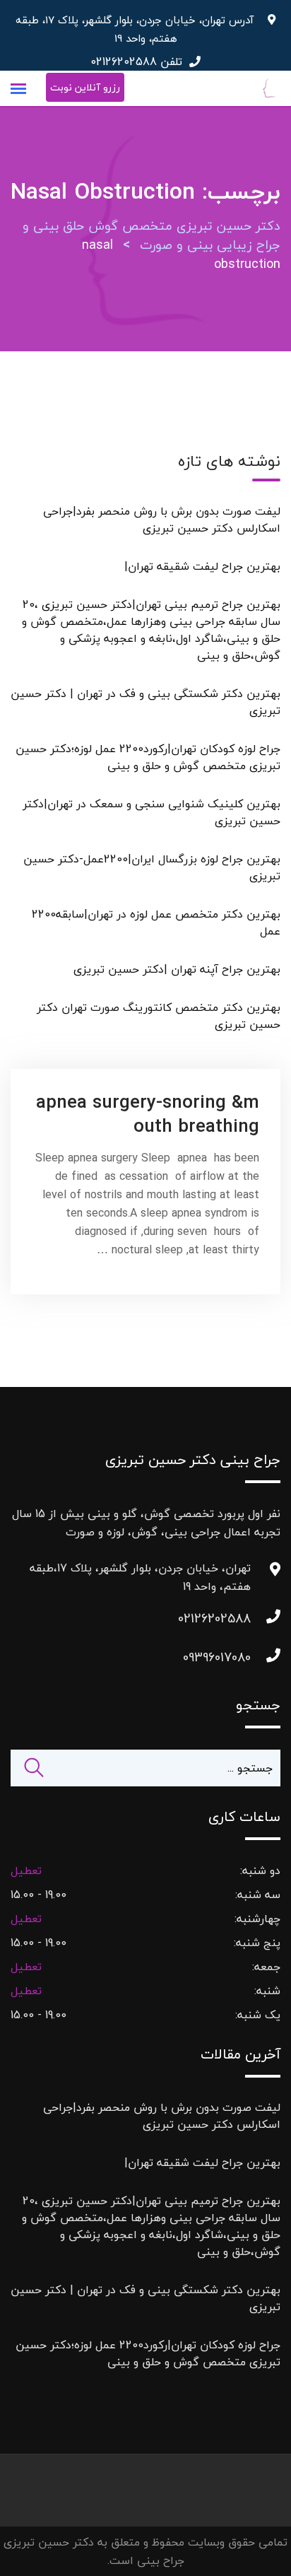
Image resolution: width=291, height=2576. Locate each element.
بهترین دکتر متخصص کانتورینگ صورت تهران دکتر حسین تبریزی (159, 1016)
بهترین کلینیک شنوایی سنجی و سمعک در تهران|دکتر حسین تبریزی (152, 812)
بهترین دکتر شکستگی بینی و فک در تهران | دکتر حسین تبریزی (145, 702)
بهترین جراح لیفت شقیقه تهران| (202, 566)
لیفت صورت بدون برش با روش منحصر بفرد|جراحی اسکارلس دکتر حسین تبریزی (162, 520)
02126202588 (124, 62)
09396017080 (237, 1657)
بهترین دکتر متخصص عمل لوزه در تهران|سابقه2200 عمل (156, 923)
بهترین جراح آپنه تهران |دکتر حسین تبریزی (177, 969)
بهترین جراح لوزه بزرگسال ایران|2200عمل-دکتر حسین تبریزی (152, 867)
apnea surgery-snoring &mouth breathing (148, 1114)
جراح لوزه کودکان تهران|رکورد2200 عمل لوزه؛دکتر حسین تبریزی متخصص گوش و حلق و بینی (148, 757)
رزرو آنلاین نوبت (85, 87)
